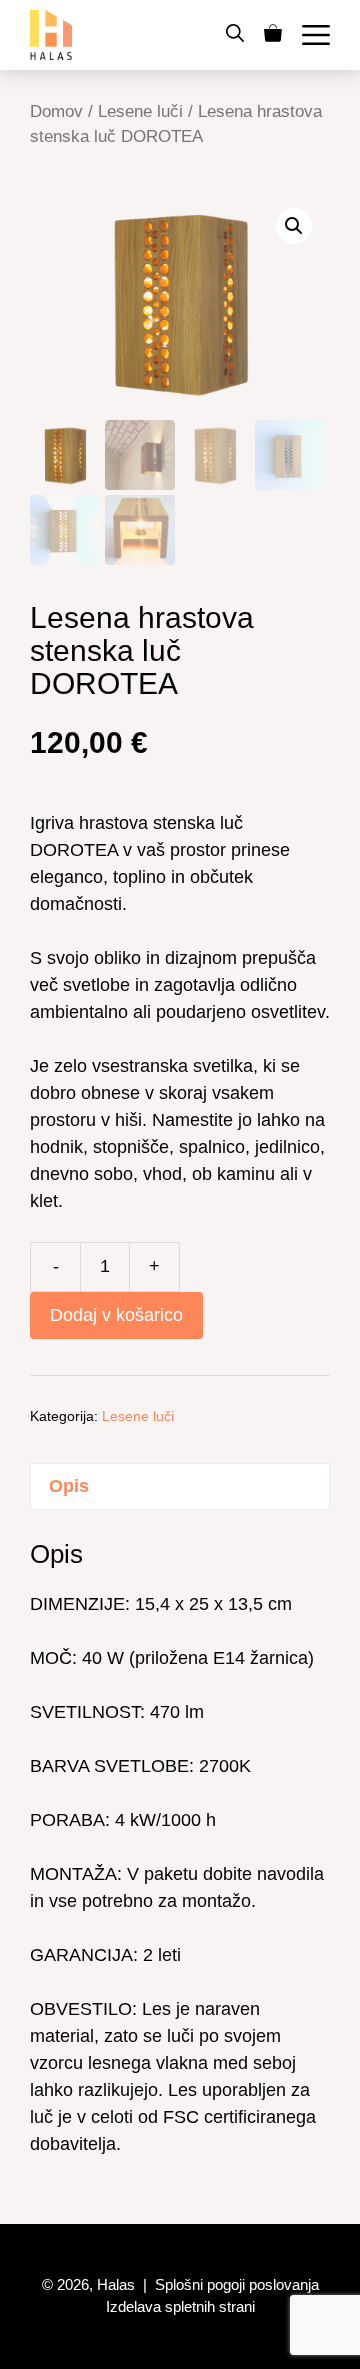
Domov (56, 111)
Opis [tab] (69, 1486)
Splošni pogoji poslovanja (237, 2284)
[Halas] (51, 35)
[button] (235, 35)
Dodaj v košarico (116, 1315)
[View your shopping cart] (273, 35)
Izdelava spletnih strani (180, 2306)
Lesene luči (140, 111)
